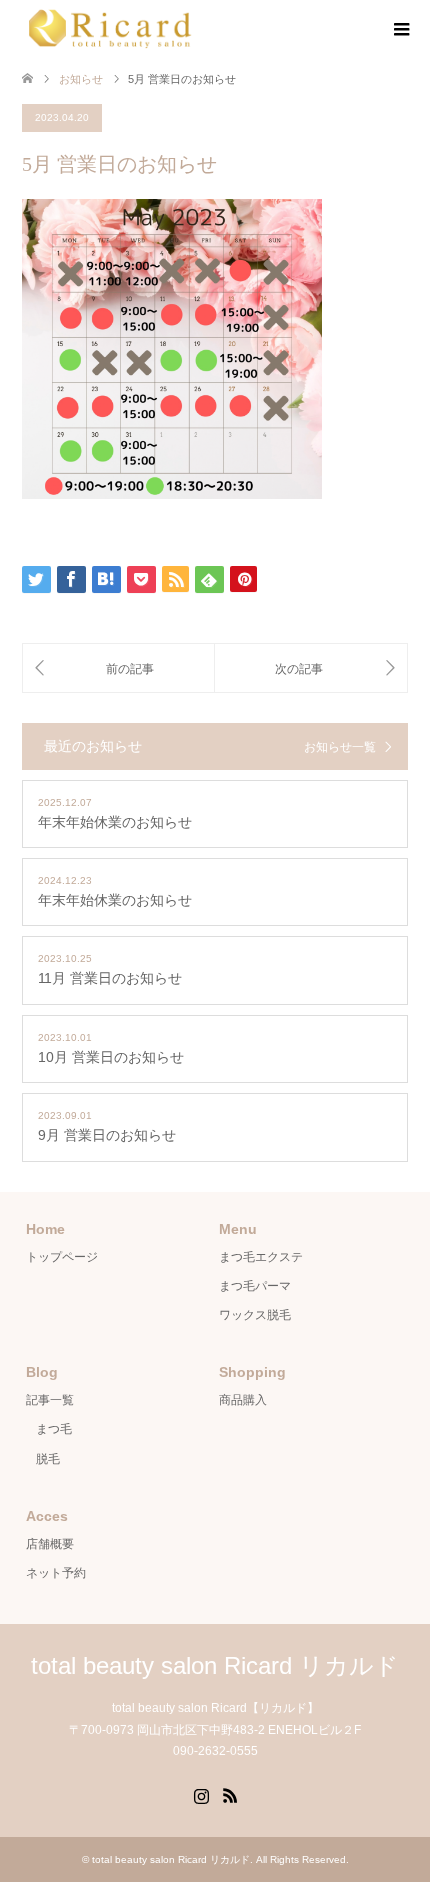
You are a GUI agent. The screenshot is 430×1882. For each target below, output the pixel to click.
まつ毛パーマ (255, 1286)
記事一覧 (50, 1400)
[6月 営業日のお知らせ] (311, 668)
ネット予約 (56, 1573)
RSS (230, 1794)
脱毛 (48, 1459)
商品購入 (243, 1400)
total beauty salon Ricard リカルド (215, 1665)
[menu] (400, 30)
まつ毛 (54, 1429)
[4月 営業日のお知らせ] (118, 668)
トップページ (62, 1257)
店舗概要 (50, 1544)
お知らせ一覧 (340, 747)
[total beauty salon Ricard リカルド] (111, 29)
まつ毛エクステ (261, 1257)
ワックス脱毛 (255, 1315)
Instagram (201, 1794)
